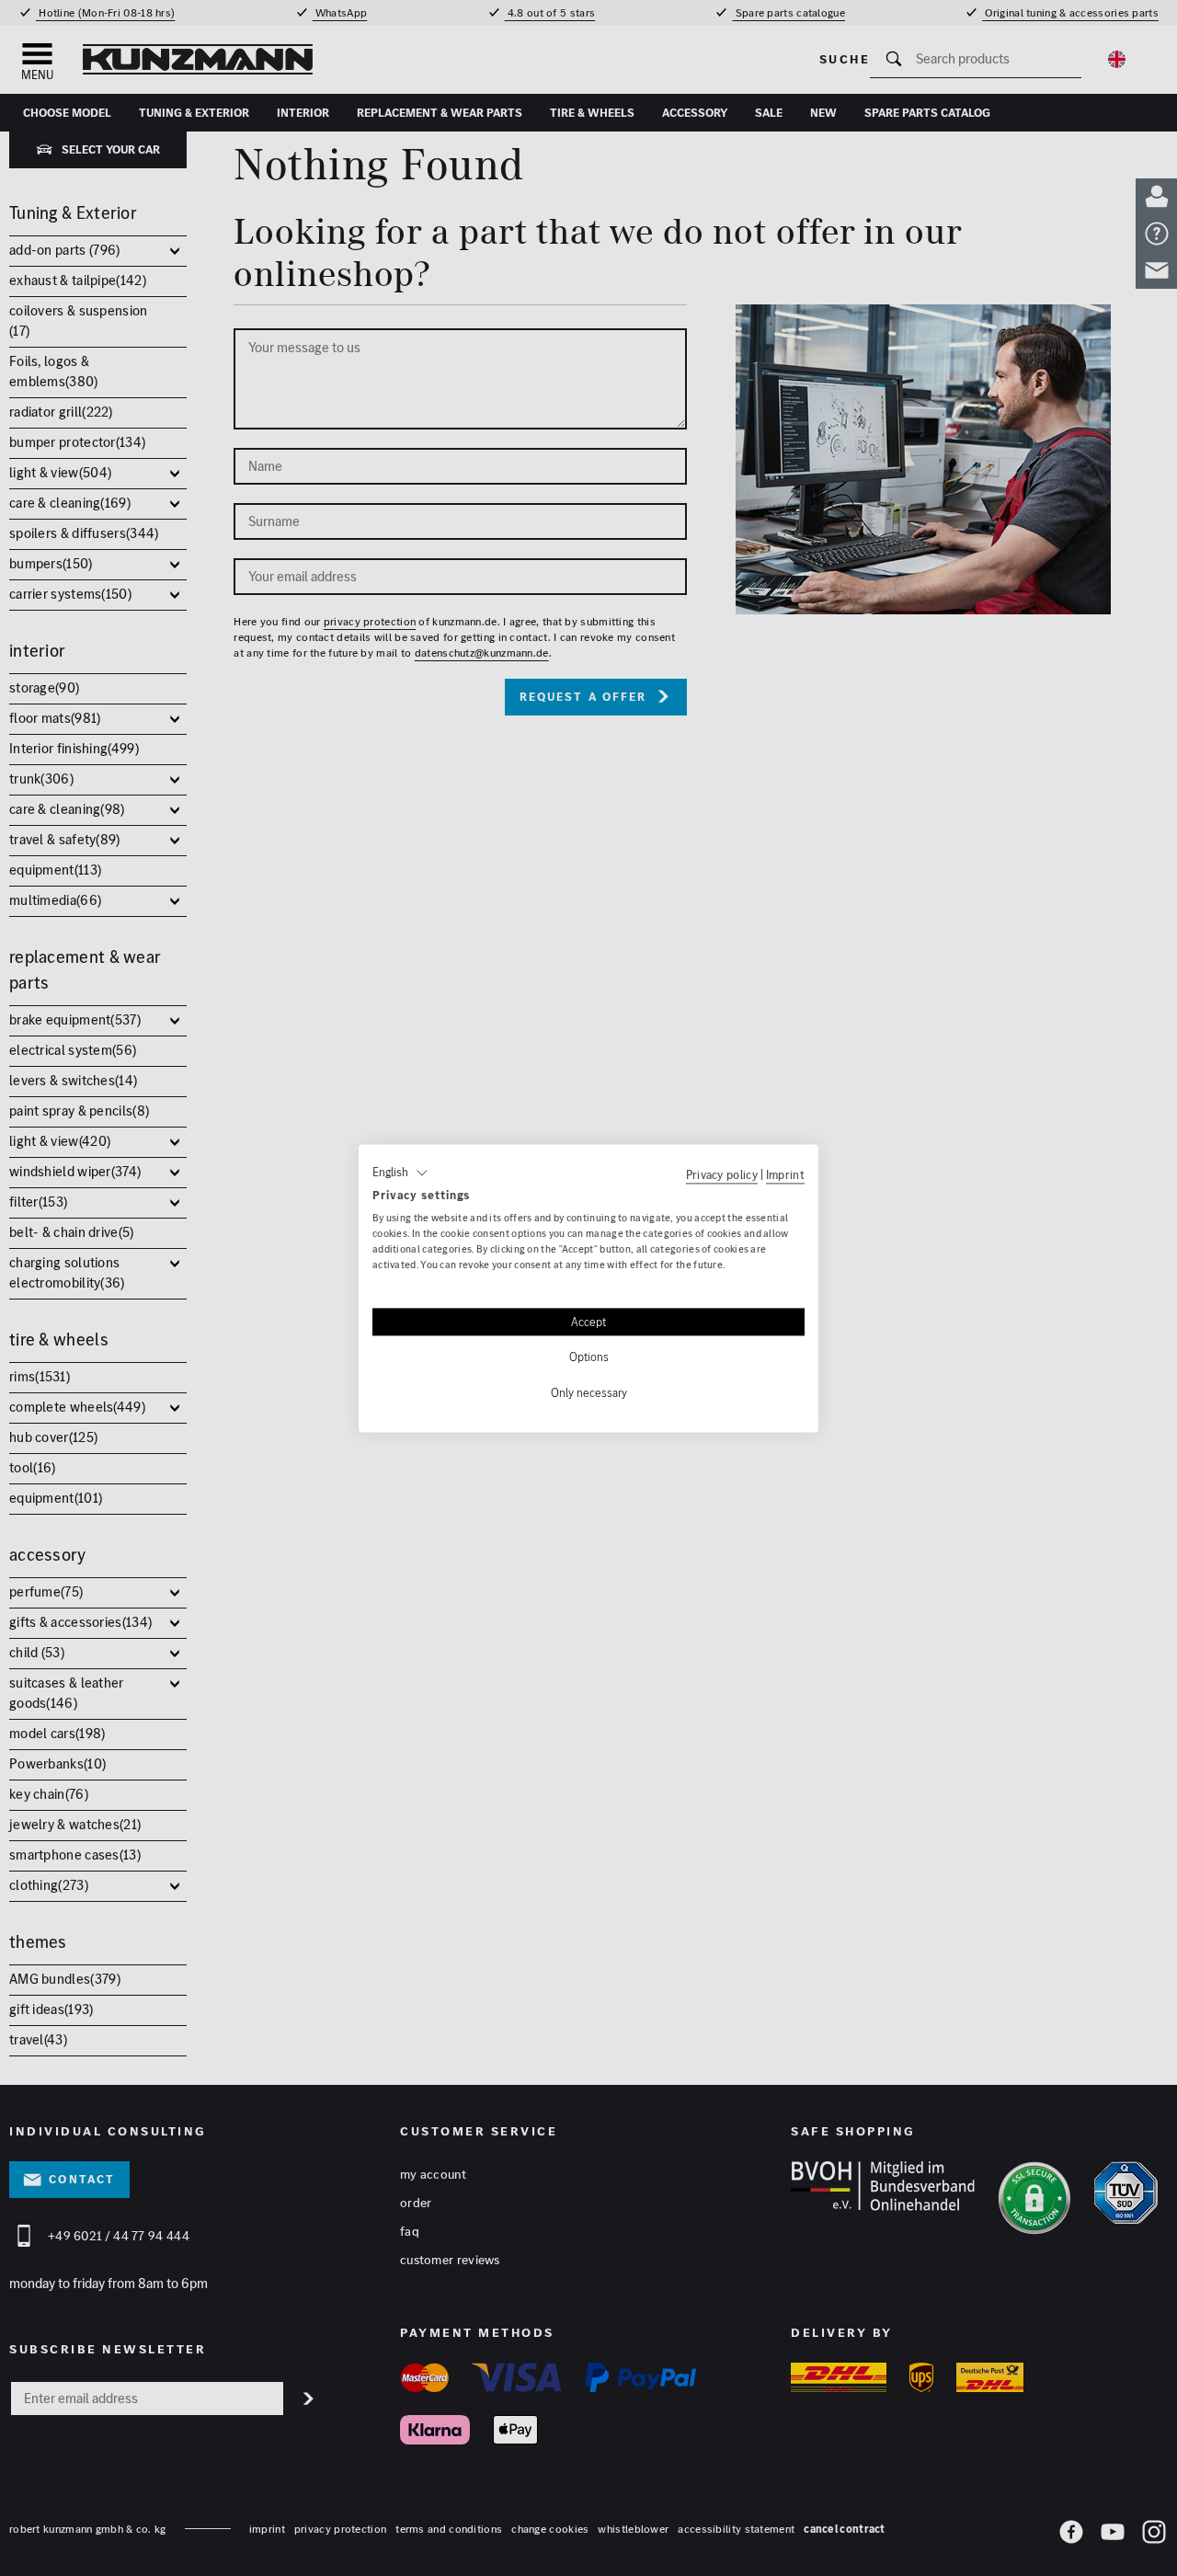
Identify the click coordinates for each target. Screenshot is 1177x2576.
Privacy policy (722, 1174)
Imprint (785, 1174)
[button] (400, 1173)
